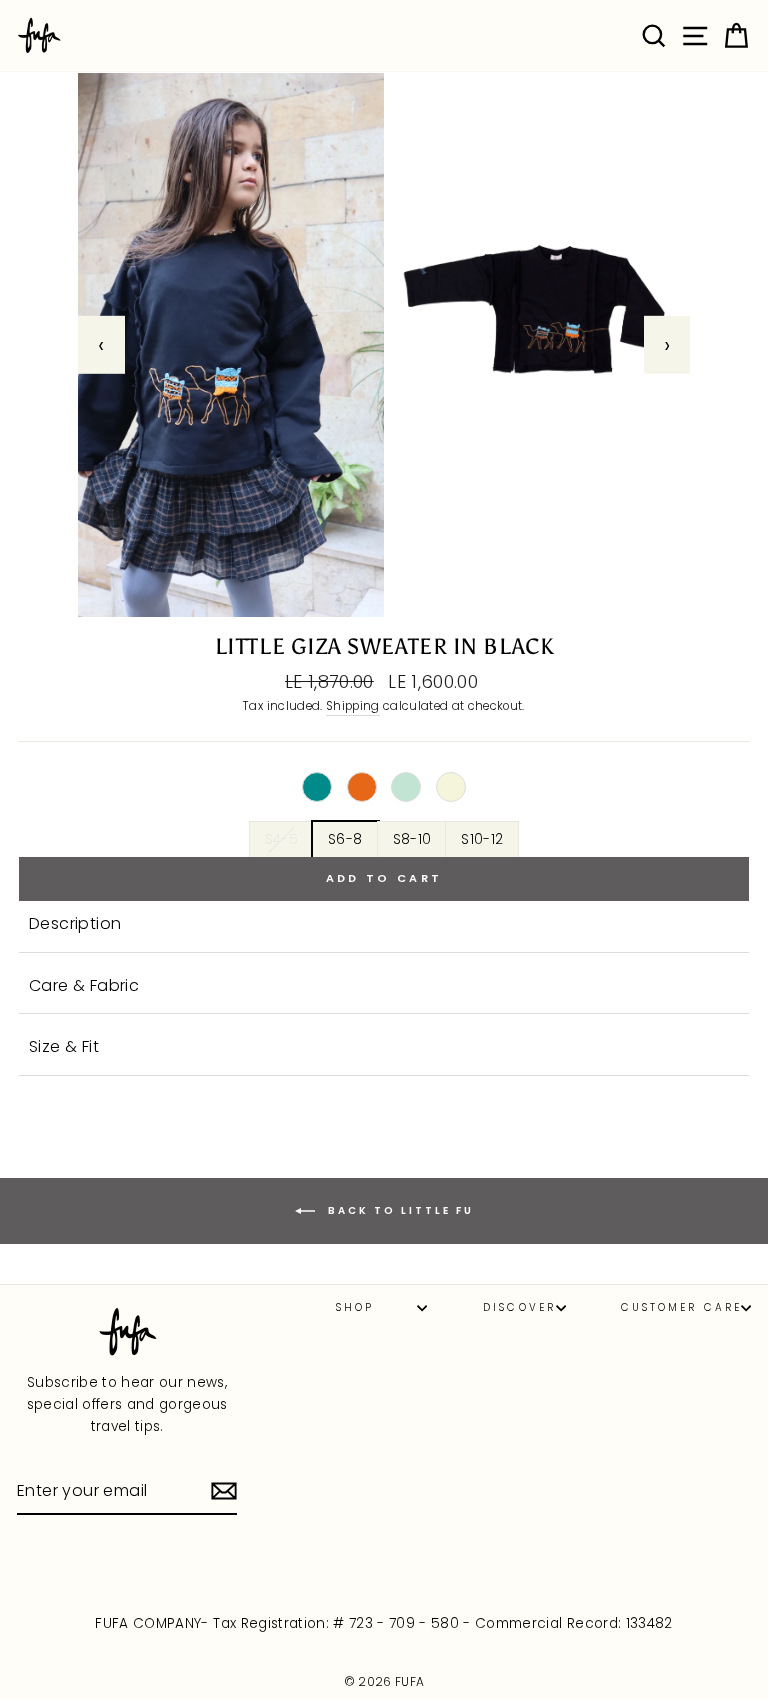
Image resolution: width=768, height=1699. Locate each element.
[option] (384, 345)
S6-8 (345, 839)
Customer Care (681, 1307)
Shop (355, 1307)
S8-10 (412, 839)
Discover (519, 1307)
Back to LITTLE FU (398, 1210)
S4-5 (281, 839)
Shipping (353, 706)
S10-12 (482, 839)
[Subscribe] (224, 1491)
